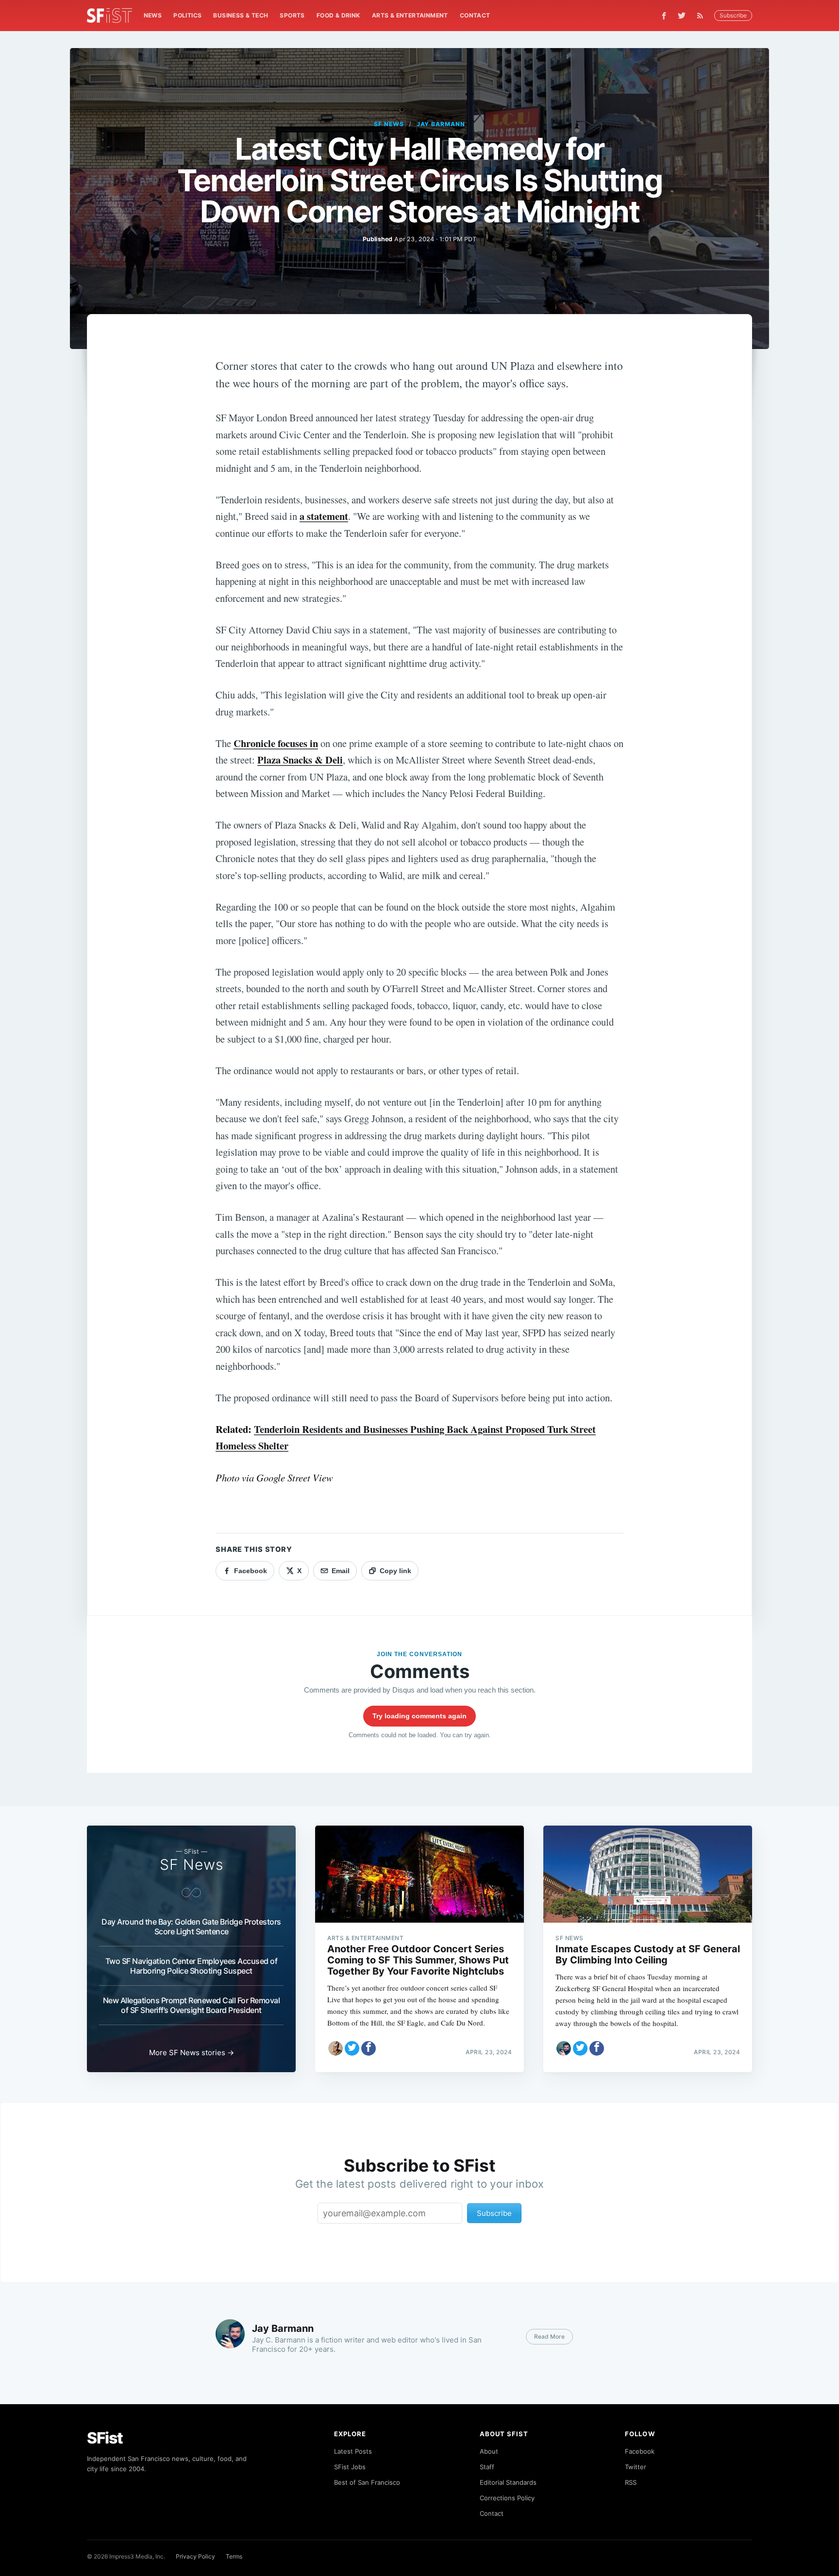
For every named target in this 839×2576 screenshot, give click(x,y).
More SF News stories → (192, 2052)
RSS (631, 2482)
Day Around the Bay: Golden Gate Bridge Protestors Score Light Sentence (191, 1927)
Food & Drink (338, 15)
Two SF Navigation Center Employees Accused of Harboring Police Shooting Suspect (192, 1966)
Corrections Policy (507, 2498)
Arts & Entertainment (410, 15)
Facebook (640, 2451)
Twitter (636, 2467)
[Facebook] (664, 16)
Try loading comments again (419, 1716)
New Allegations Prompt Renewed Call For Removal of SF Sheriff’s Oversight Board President (192, 2005)
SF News (389, 124)
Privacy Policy (195, 2556)
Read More (549, 2336)
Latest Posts (353, 2451)
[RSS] (703, 16)
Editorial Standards (508, 2482)
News (153, 15)
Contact (475, 15)
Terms (234, 2556)
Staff (487, 2467)
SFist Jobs (350, 2467)
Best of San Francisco (367, 2482)
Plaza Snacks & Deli (300, 760)
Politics (187, 15)
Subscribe (733, 15)
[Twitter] (682, 16)
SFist (105, 2438)
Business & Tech (241, 15)
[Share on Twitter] (352, 2048)
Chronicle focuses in (276, 743)
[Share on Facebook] (369, 2048)
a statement (324, 516)
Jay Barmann (441, 124)
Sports (292, 15)
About (489, 2451)
